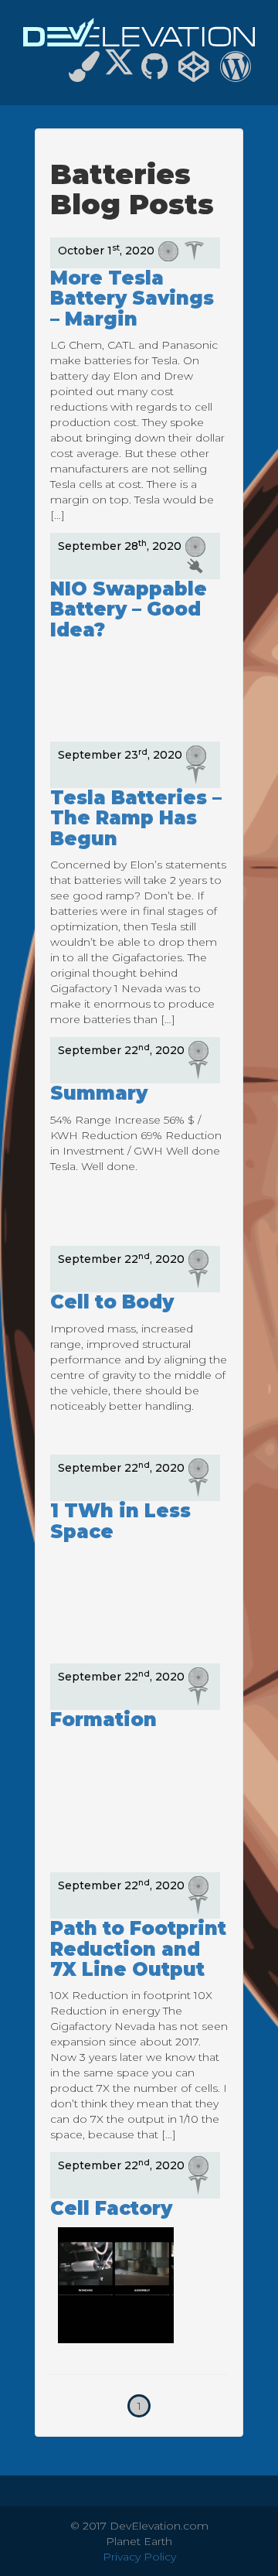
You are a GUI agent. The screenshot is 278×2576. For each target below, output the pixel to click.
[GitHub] (154, 73)
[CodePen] (194, 73)
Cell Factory (111, 2208)
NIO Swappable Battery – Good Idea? (129, 609)
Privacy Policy (139, 2557)
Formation (103, 1720)
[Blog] (236, 73)
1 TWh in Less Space (120, 1521)
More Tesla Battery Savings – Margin (132, 299)
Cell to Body (112, 1302)
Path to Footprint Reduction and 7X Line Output (138, 1949)
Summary (99, 1093)
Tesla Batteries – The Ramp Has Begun (136, 818)
